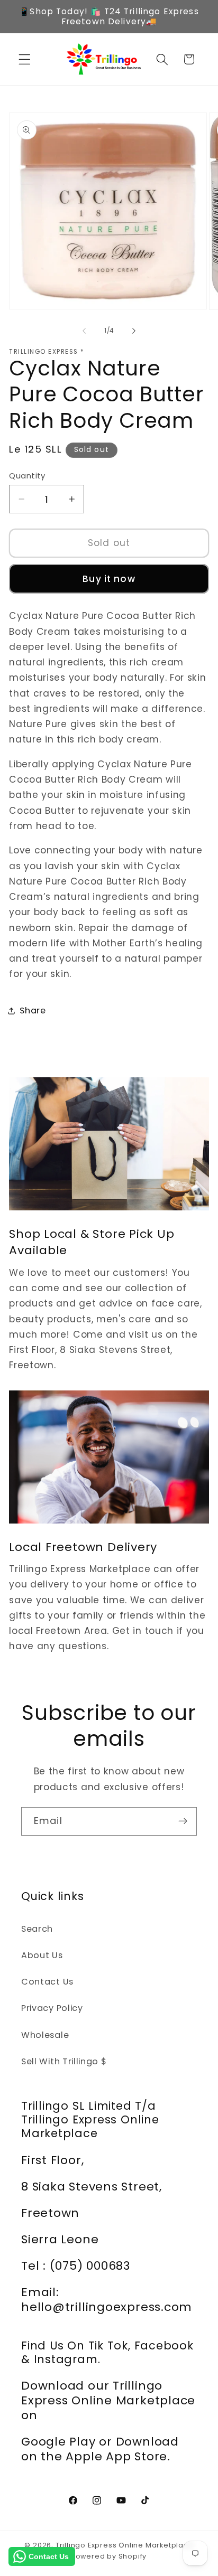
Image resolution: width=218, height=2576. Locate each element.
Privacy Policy (52, 2008)
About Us (42, 1955)
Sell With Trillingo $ (64, 2061)
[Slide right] (134, 331)
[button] (25, 59)
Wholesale (45, 2035)
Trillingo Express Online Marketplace (125, 2545)
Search (37, 1929)
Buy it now (109, 579)
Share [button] (33, 1010)
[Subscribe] (183, 1821)
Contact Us (47, 1982)
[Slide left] (84, 331)
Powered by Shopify (109, 2556)
